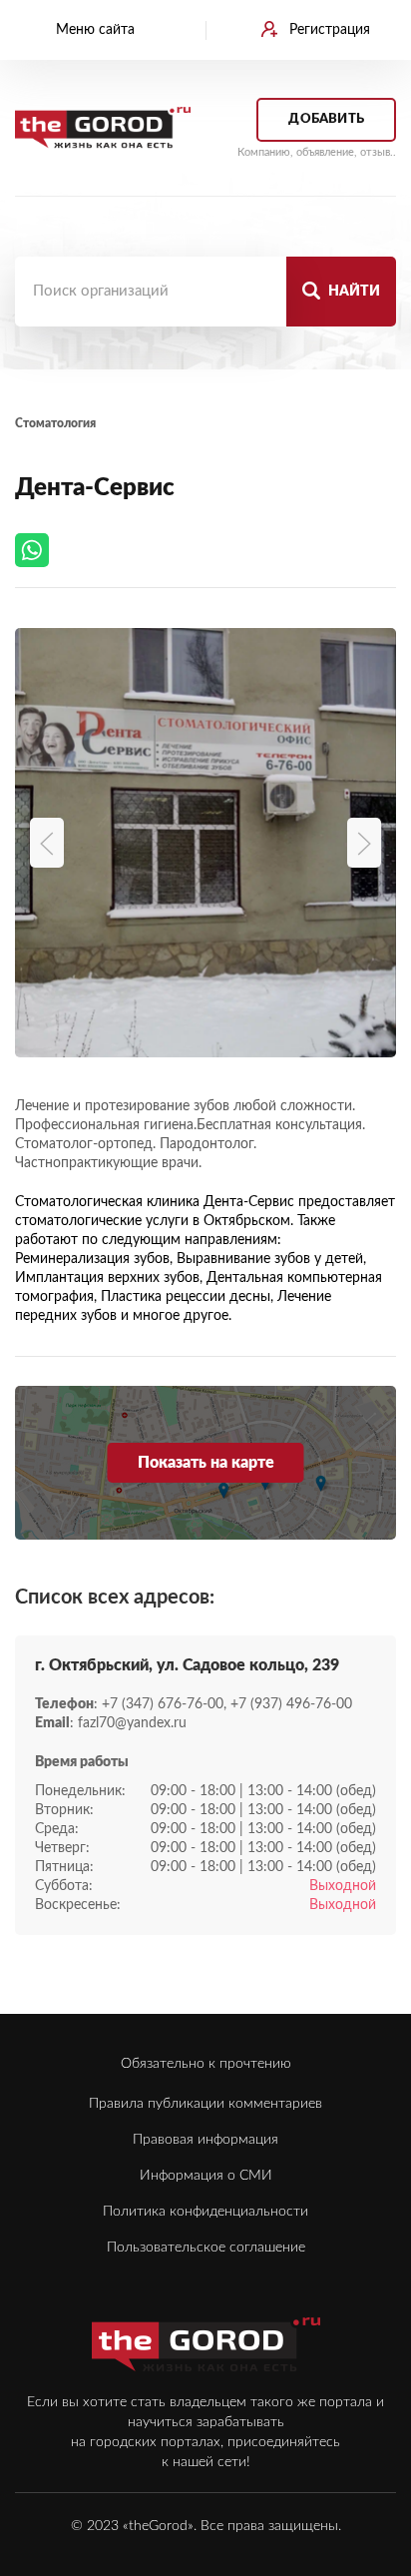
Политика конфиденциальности (205, 2212)
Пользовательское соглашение (206, 2248)
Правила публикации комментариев (205, 2104)
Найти (353, 292)
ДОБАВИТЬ (326, 119)
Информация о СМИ (206, 2176)
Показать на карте (206, 1463)
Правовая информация (205, 2140)
